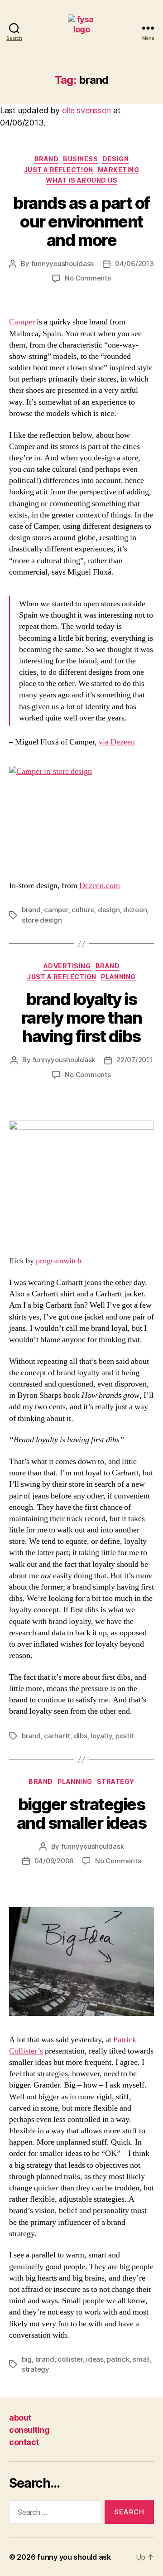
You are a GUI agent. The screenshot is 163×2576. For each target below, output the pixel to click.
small (141, 2359)
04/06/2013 (134, 263)
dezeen (135, 910)
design (115, 159)
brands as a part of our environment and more (81, 222)
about (20, 2418)
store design (42, 920)
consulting (29, 2430)
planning (118, 977)
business (80, 159)
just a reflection (59, 170)
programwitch (59, 1261)
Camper (22, 322)
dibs (81, 1736)
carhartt (57, 1736)
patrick (118, 2359)
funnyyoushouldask (63, 263)
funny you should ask (74, 2557)
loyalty (101, 1736)
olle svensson (87, 110)
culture (83, 910)
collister (70, 2359)
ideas (95, 2359)
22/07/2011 (134, 1060)
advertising (67, 966)
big (27, 2359)
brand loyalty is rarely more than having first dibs (81, 1018)
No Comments (88, 278)
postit (125, 1736)
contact (24, 2442)
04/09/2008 (54, 1861)
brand (47, 159)
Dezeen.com (100, 886)
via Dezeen (117, 742)
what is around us (82, 180)
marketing (119, 170)
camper (56, 910)
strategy (116, 1781)
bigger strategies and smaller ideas (82, 1814)
